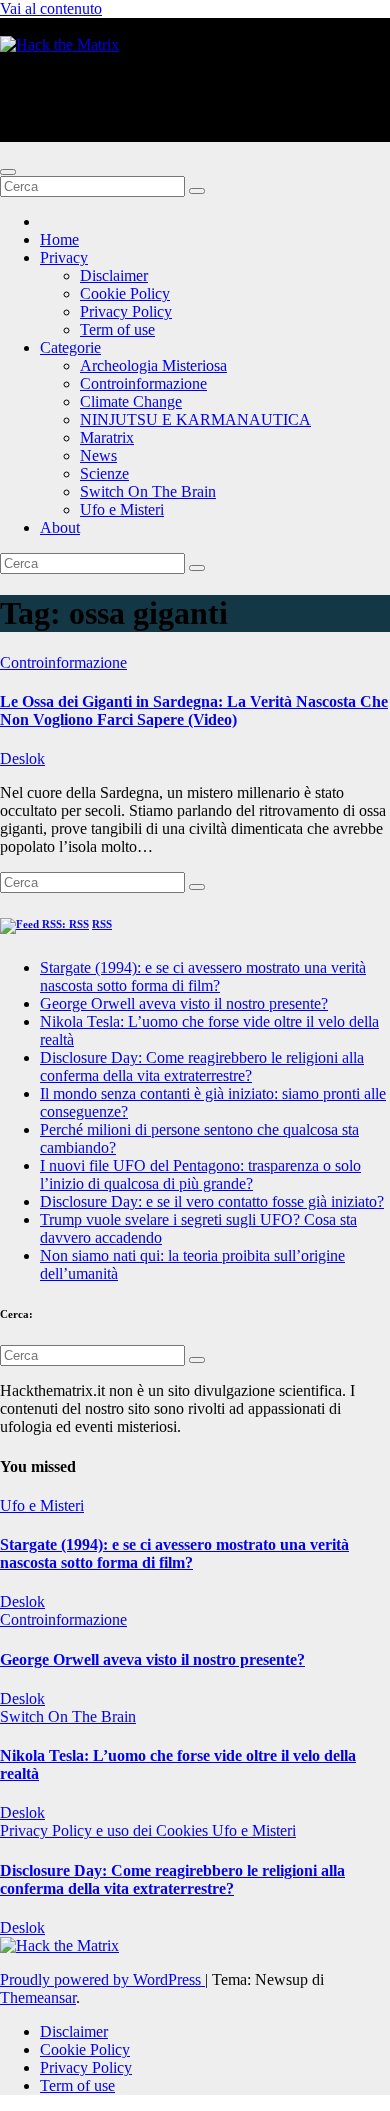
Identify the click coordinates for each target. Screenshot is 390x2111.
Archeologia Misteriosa (153, 365)
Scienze (104, 473)
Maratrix (107, 437)
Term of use (117, 329)
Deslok (22, 758)
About (60, 527)
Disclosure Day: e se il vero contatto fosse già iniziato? (212, 1201)
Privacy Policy (126, 311)
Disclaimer (114, 275)
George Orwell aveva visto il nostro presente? (184, 1003)
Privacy (64, 257)
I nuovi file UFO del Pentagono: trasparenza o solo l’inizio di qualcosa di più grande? (200, 1174)
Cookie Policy (125, 293)
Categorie (70, 347)
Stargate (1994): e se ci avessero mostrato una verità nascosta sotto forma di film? (203, 976)
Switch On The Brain (148, 491)
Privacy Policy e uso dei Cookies (106, 1830)
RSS (102, 924)
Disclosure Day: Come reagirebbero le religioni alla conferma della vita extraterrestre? (202, 1066)
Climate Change (131, 401)
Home (59, 239)
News (98, 455)
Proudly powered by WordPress (102, 1979)
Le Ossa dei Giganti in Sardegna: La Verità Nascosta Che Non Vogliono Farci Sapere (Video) (194, 710)
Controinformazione (143, 383)
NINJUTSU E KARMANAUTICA (195, 419)
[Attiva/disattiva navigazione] (8, 172)
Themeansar (38, 1997)
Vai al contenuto (51, 8)
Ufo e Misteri (122, 509)
